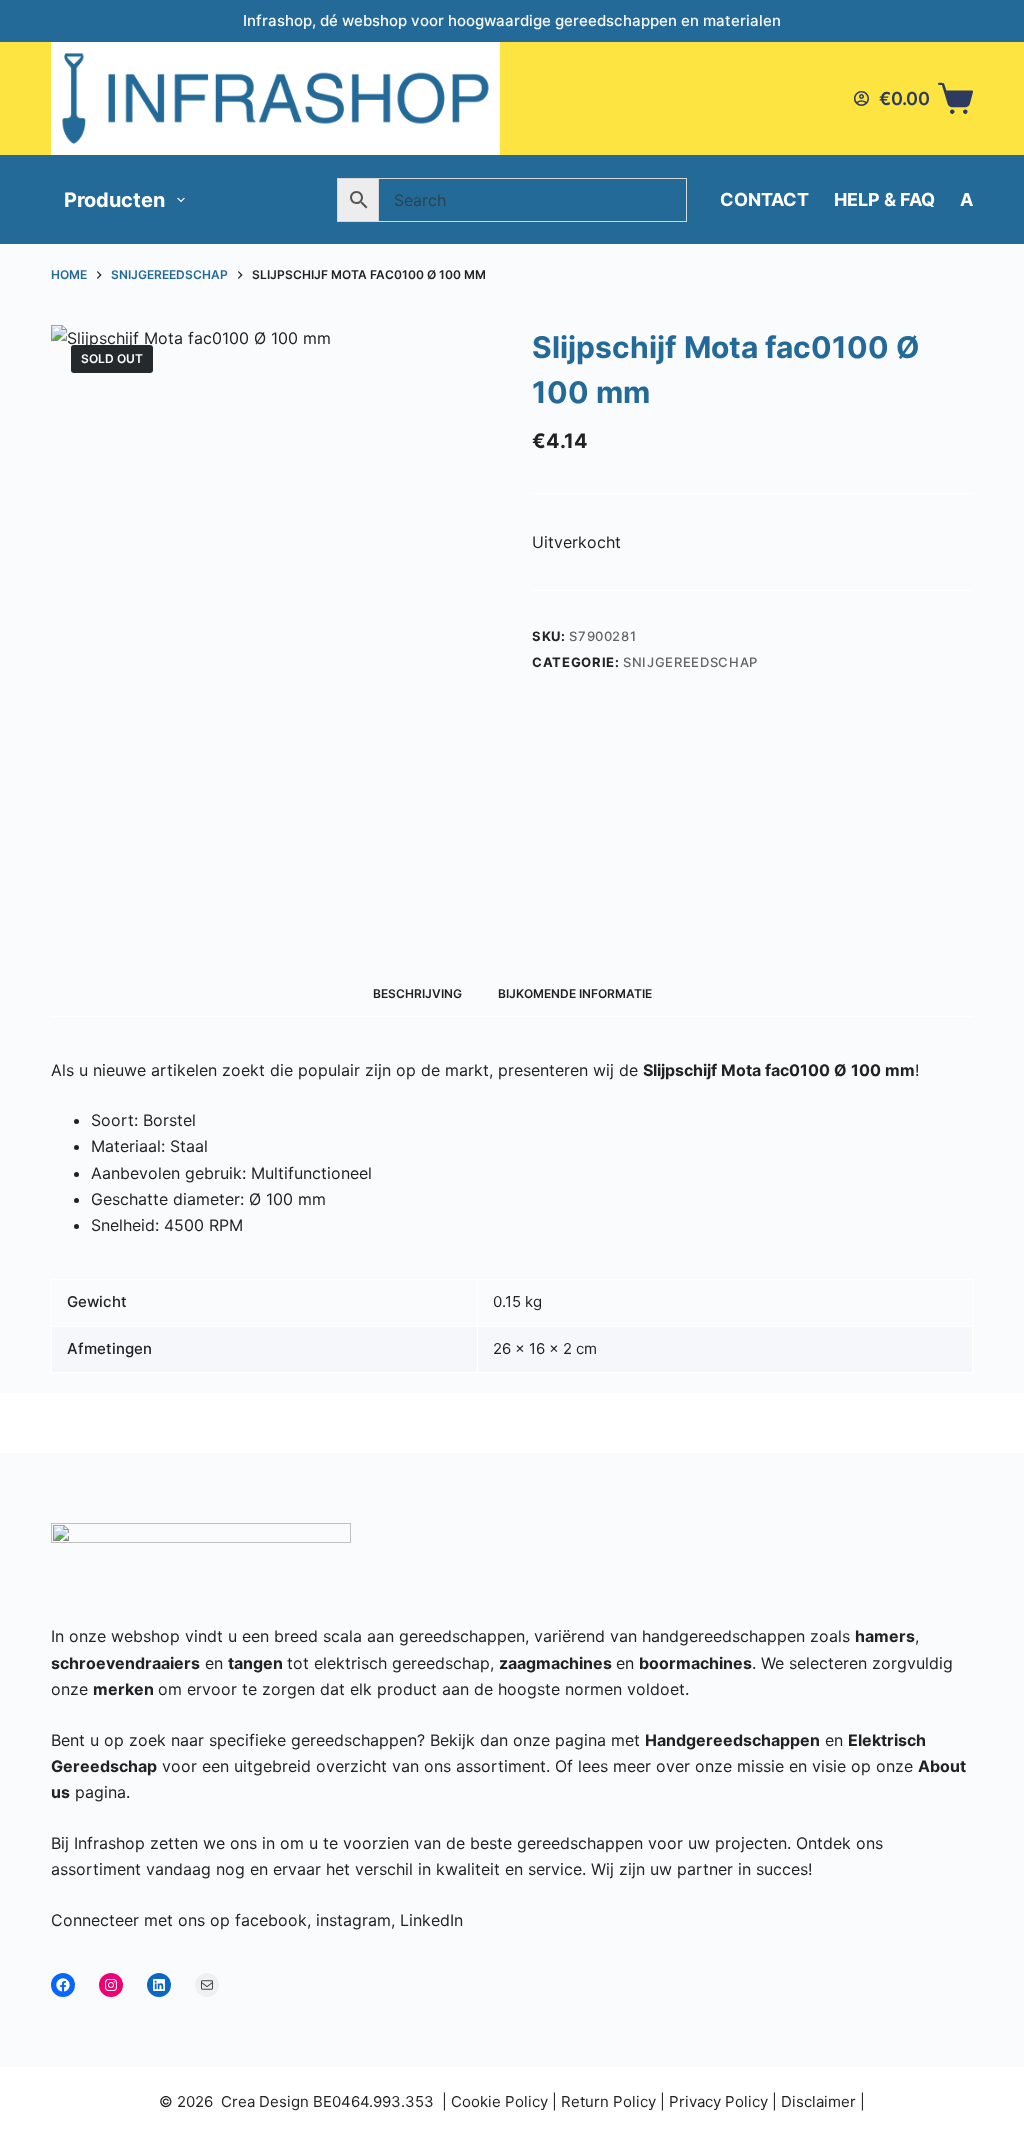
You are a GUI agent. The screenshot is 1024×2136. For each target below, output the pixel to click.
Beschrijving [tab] (417, 993)
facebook (271, 1920)
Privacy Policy (718, 2101)
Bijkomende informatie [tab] (575, 993)
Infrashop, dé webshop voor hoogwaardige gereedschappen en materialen (512, 20)
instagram (353, 1920)
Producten (114, 200)
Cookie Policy (499, 2101)
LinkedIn (431, 1920)
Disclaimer (818, 2101)
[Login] (861, 98)
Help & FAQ (884, 199)
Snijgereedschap (690, 662)
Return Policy (608, 2101)
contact (764, 199)
